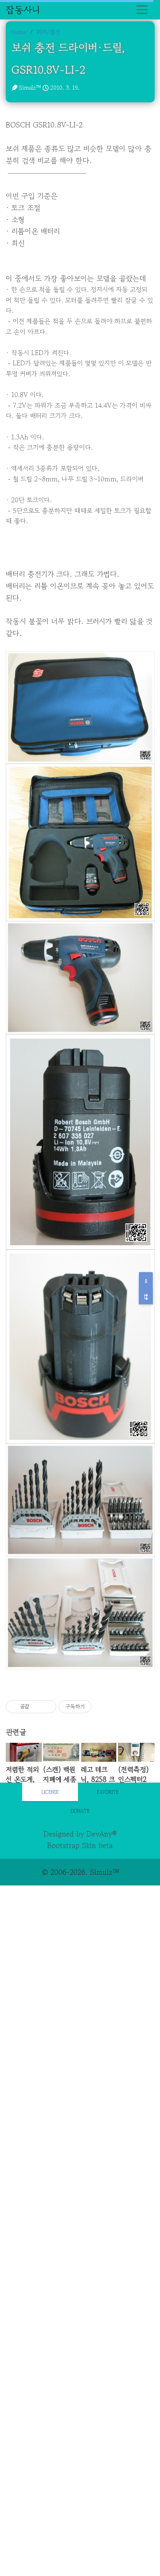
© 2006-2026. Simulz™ (80, 1872)
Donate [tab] (80, 1811)
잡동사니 (23, 9)
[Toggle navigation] (142, 10)
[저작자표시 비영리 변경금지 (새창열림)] (103, 1707)
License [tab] (50, 1792)
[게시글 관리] (47, 1707)
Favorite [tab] (108, 1792)
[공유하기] (37, 1707)
